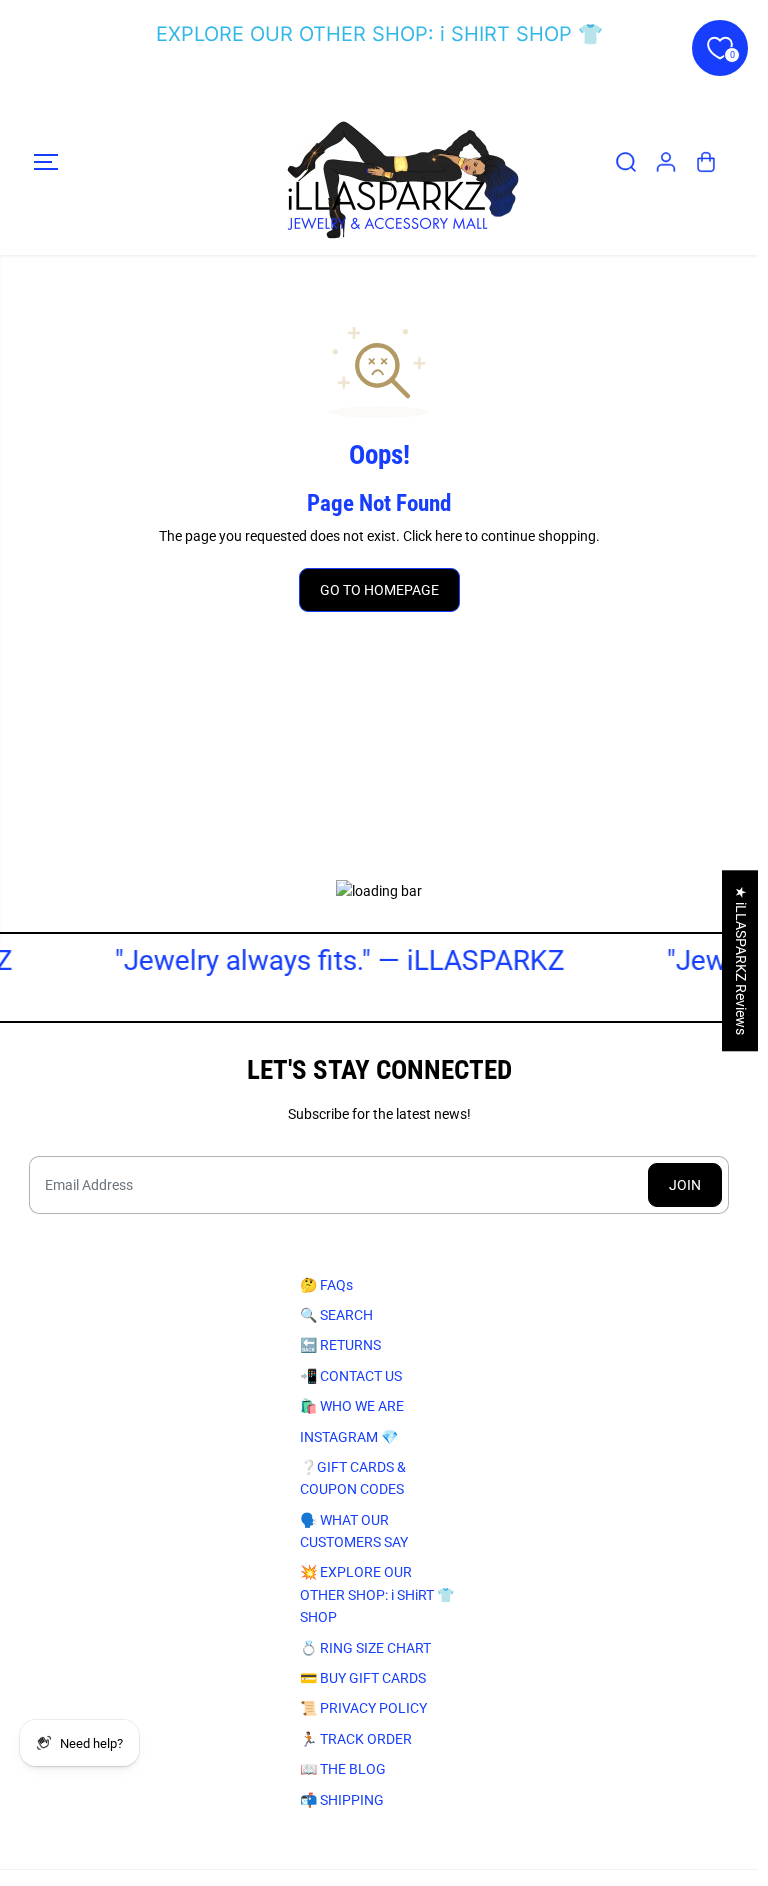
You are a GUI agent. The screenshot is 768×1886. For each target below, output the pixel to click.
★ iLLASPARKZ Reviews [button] (741, 960)
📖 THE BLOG (343, 1769)
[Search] (626, 162)
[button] (46, 161)
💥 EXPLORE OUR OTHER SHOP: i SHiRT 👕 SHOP (377, 1594)
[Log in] (666, 162)
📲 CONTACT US (351, 1376)
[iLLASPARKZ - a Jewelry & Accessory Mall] (379, 161)
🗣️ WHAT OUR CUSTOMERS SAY (354, 1531)
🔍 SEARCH (336, 1315)
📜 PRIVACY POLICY (363, 1708)
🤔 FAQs (326, 1285)
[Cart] (706, 162)
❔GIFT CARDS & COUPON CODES (353, 1478)
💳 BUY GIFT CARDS (363, 1678)
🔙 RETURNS (340, 1345)
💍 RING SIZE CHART (365, 1648)
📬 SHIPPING (342, 1800)
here (448, 536)
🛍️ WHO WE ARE (352, 1406)
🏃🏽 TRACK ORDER (356, 1739)
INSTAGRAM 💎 (349, 1437)
